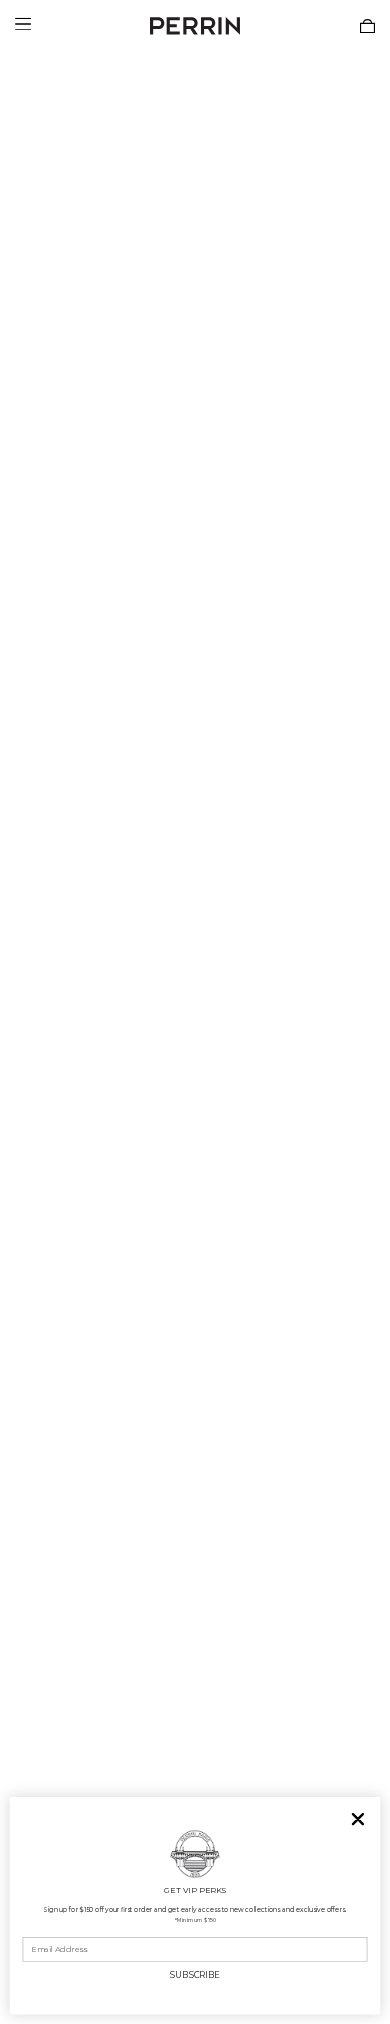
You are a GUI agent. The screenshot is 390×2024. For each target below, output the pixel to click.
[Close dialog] (358, 1819)
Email (34, 1929)
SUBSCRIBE (194, 1975)
